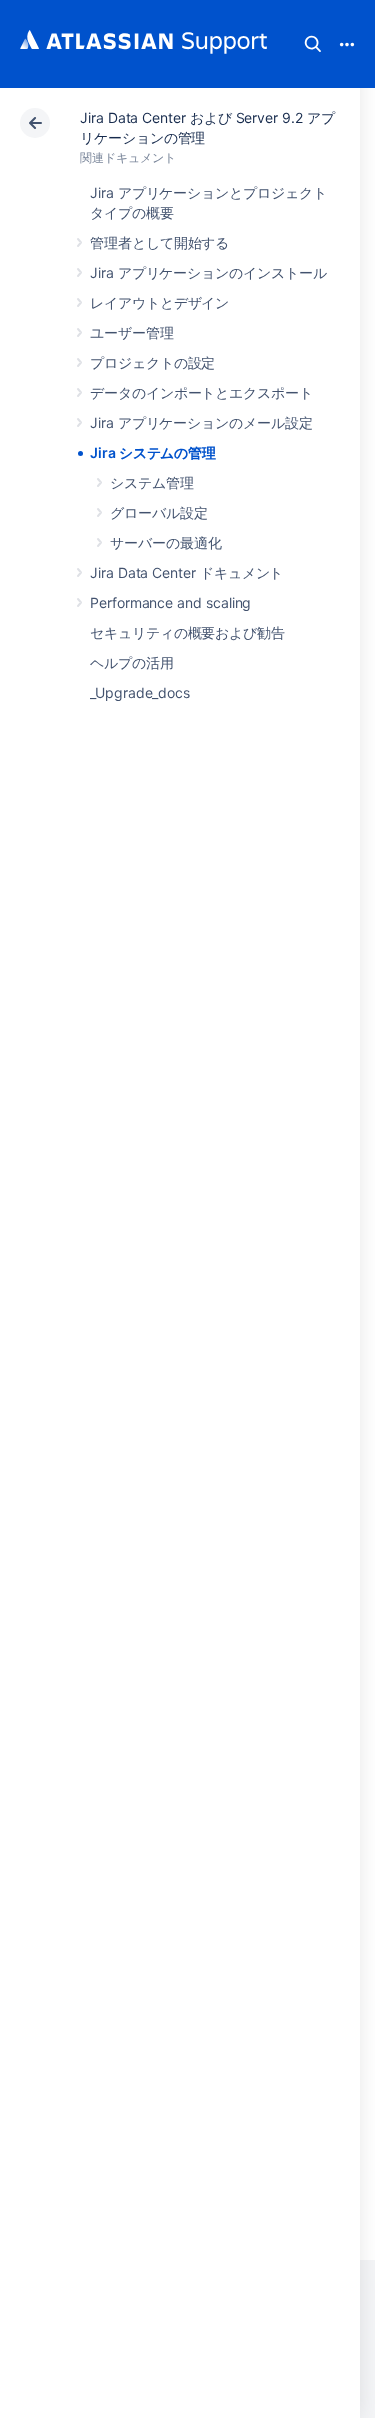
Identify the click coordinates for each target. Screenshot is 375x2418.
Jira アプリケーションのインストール (208, 272)
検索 (313, 44)
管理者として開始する (159, 242)
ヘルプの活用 (132, 662)
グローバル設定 (159, 512)
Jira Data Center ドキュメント (186, 572)
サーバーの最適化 (165, 542)
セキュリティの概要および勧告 (187, 632)
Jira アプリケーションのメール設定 (201, 422)
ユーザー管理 (132, 332)
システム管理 (152, 482)
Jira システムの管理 (153, 452)
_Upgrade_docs (140, 692)
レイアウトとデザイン (159, 302)
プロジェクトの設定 (152, 362)
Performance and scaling (170, 602)
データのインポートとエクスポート (201, 392)
